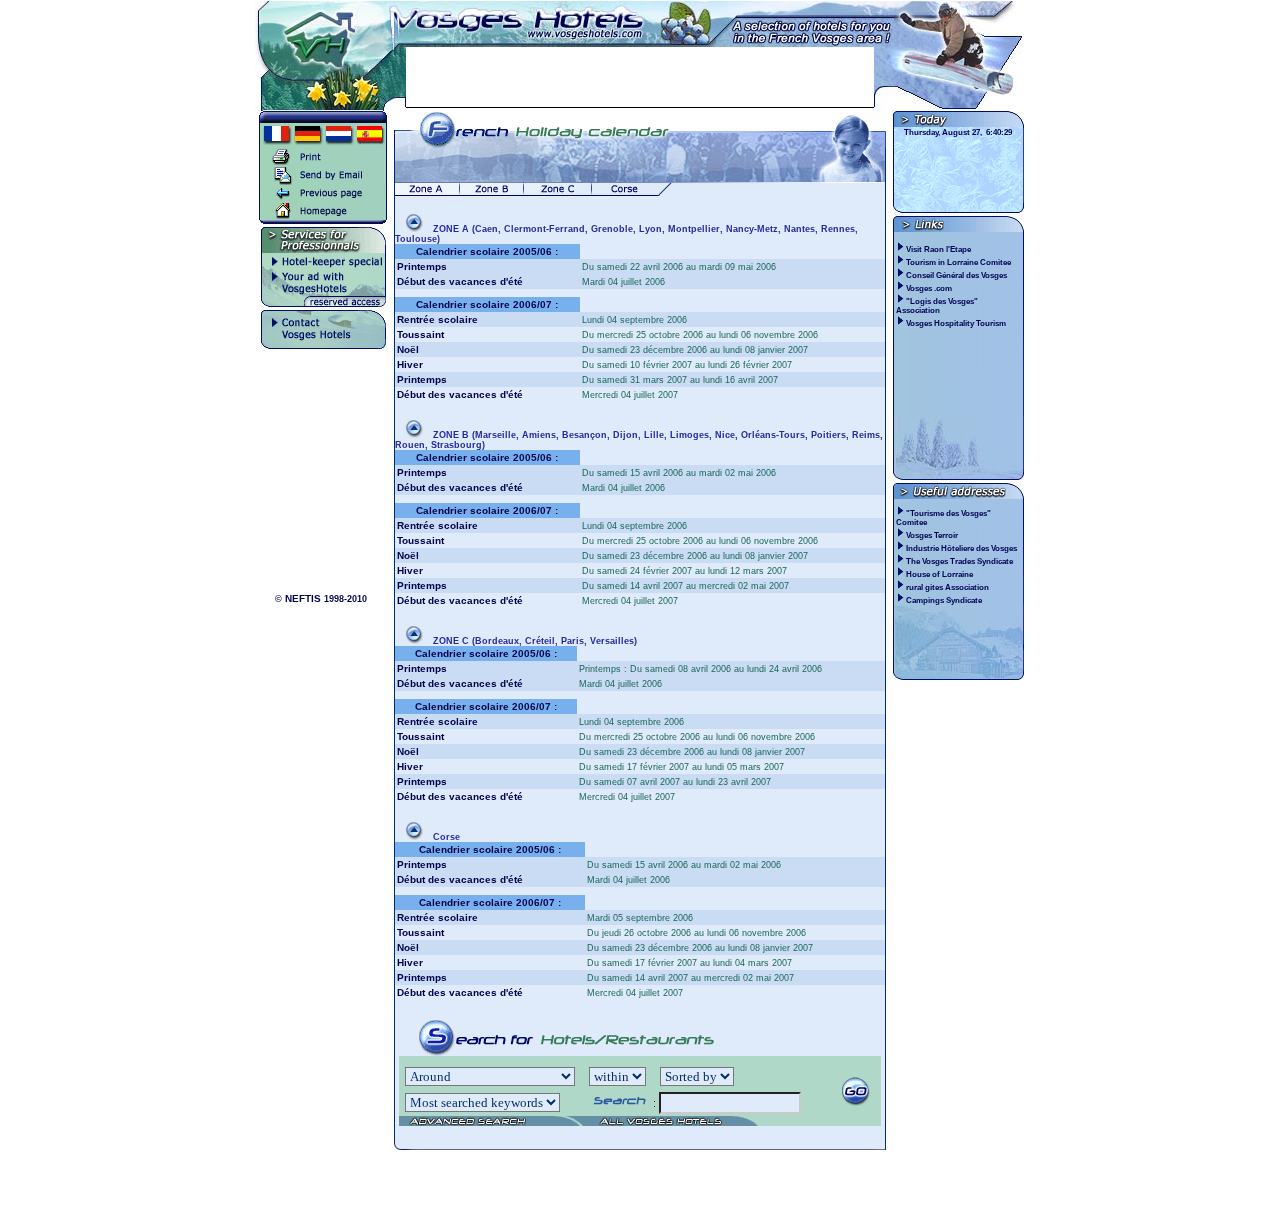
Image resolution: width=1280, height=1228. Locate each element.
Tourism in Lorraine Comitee (959, 262)
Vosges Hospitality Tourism (957, 323)
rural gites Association (947, 587)
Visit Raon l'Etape (939, 249)
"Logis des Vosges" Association (937, 306)
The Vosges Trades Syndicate (959, 561)
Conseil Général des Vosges (957, 275)
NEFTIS (303, 598)
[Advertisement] (640, 77)
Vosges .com (930, 288)
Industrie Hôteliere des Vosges (961, 548)
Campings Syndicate (944, 600)
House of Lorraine (939, 574)
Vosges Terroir (932, 535)
